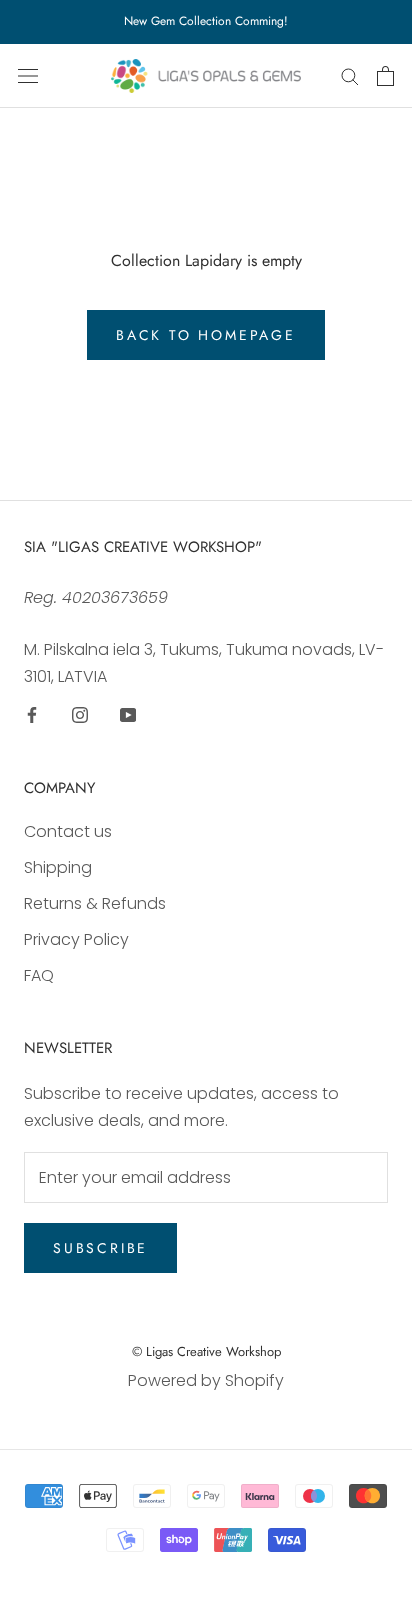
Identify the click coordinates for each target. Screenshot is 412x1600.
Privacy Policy (76, 939)
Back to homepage (206, 335)
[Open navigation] (28, 76)
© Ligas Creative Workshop (206, 1351)
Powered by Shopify (206, 1380)
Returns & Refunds (95, 903)
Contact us (68, 831)
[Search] (350, 75)
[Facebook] (32, 714)
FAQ (39, 975)
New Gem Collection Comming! (206, 21)
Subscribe (100, 1248)
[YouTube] (128, 714)
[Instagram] (80, 714)
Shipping (58, 867)
